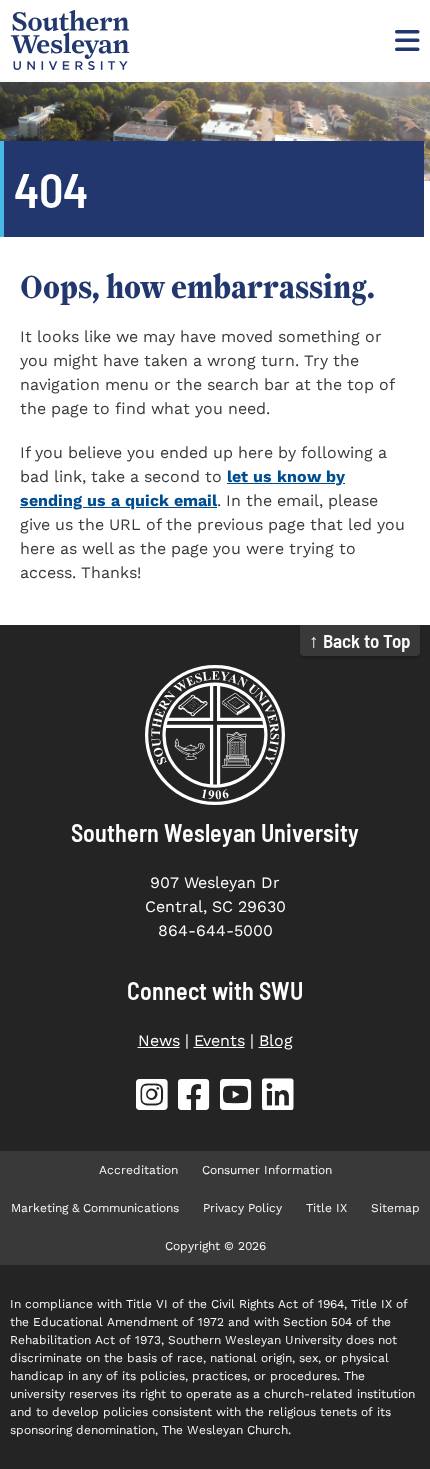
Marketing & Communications (95, 1208)
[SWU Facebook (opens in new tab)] (194, 1098)
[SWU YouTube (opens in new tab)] (236, 1098)
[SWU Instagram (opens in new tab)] (152, 1098)
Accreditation (138, 1170)
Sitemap (395, 1208)
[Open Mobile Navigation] (405, 40)
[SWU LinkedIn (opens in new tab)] (278, 1098)
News (159, 1040)
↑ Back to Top (360, 640)
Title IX (326, 1208)
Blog (276, 1040)
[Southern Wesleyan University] (215, 735)
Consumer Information (267, 1170)
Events (219, 1040)
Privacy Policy (242, 1208)
